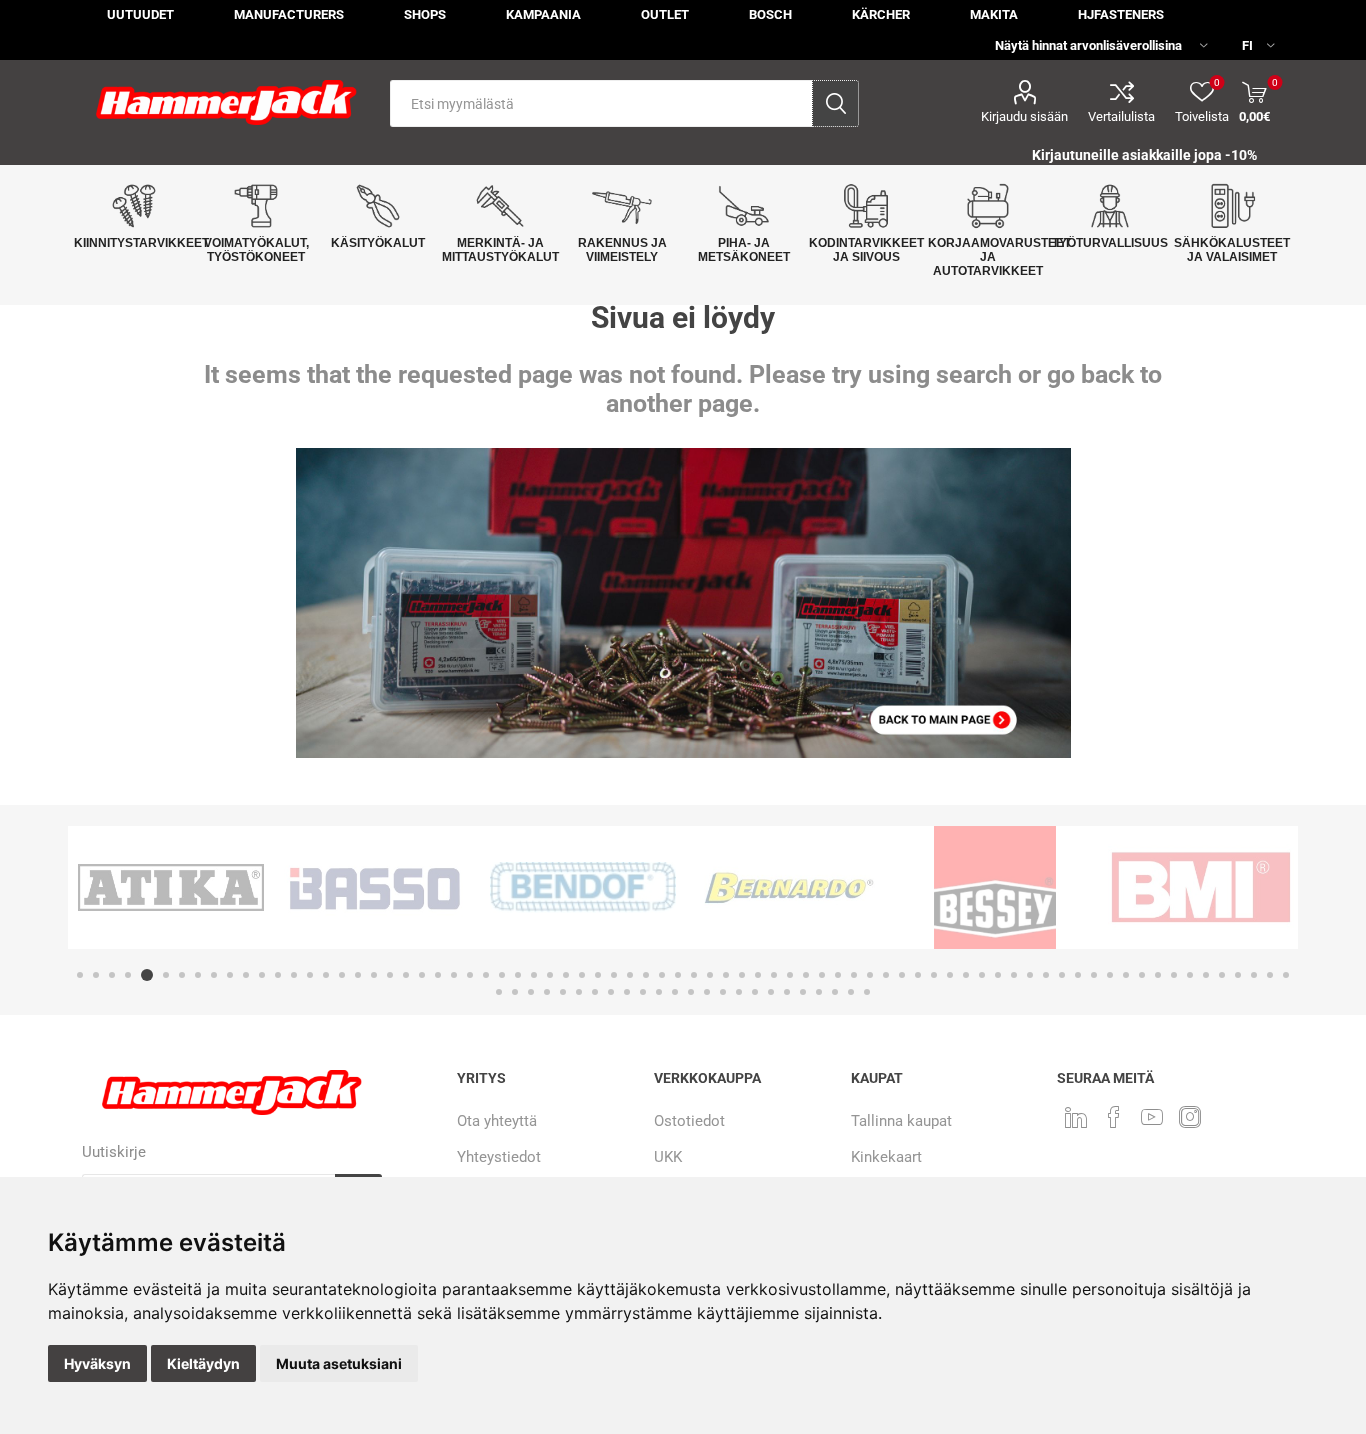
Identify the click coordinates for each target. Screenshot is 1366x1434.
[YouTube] (1152, 1117)
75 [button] (1270, 975)
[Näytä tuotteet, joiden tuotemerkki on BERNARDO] (583, 887)
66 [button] (1126, 975)
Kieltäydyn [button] (203, 1363)
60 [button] (1030, 975)
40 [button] (710, 975)
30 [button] (550, 975)
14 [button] (294, 975)
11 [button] (246, 975)
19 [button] (374, 975)
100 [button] (867, 992)
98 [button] (835, 992)
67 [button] (1142, 975)
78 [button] (515, 992)
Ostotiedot (689, 1121)
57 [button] (982, 975)
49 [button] (854, 975)
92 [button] (739, 992)
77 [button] (499, 992)
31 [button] (566, 975)
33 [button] (598, 975)
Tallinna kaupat (901, 1121)
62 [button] (1062, 975)
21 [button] (406, 975)
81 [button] (563, 992)
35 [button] (630, 975)
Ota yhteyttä (497, 1121)
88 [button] (675, 992)
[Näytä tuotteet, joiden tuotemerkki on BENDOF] (377, 887)
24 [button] (454, 975)
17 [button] (342, 975)
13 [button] (278, 975)
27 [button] (502, 975)
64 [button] (1094, 975)
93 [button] (755, 992)
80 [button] (547, 992)
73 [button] (1238, 975)
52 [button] (902, 975)
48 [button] (838, 975)
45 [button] (790, 975)
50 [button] (870, 975)
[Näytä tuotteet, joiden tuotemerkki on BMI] (995, 887)
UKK (668, 1157)
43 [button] (758, 975)
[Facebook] (1114, 1117)
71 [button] (1206, 975)
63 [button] (1078, 975)
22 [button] (422, 975)
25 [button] (470, 975)
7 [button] (182, 975)
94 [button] (771, 992)
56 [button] (966, 975)
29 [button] (534, 975)
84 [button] (611, 992)
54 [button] (934, 975)
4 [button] (128, 975)
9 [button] (214, 975)
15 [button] (310, 975)
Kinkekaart (886, 1157)
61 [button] (1046, 975)
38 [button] (678, 975)
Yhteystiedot (499, 1157)
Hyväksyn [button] (97, 1363)
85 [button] (627, 992)
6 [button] (163, 975)
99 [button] (851, 992)
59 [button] (1014, 975)
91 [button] (723, 992)
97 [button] (819, 992)
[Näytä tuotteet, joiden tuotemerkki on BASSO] (171, 887)
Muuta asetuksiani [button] (339, 1363)
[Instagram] (1190, 1117)
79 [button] (531, 992)
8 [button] (198, 975)
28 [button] (518, 975)
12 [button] (262, 975)
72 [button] (1222, 975)
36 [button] (646, 975)
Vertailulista (1121, 116)
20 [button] (390, 975)
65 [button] (1110, 975)
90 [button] (707, 992)
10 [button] (230, 975)
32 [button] (582, 975)
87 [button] (659, 992)
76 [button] (1286, 975)
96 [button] (803, 992)
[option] (171, 887)
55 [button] (950, 975)
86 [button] (643, 992)
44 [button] (774, 975)
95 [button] (787, 992)
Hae (835, 103)
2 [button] (96, 975)
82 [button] (579, 992)
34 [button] (614, 975)
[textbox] (601, 103)
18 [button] (358, 975)
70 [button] (1190, 975)
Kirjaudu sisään (1024, 116)
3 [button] (112, 975)
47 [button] (822, 975)
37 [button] (662, 975)
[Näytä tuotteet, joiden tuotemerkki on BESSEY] (789, 887)
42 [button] (742, 975)
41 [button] (726, 975)
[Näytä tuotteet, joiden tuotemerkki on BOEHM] (1201, 887)
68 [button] (1158, 975)
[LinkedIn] (1076, 1117)
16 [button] (326, 975)
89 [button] (691, 992)
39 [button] (694, 975)
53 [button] (918, 975)
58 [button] (998, 975)
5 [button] (144, 975)
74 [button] (1254, 975)
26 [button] (486, 975)
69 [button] (1174, 975)
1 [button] (80, 975)
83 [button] (595, 992)
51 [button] (886, 975)
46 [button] (806, 975)
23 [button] (438, 975)
